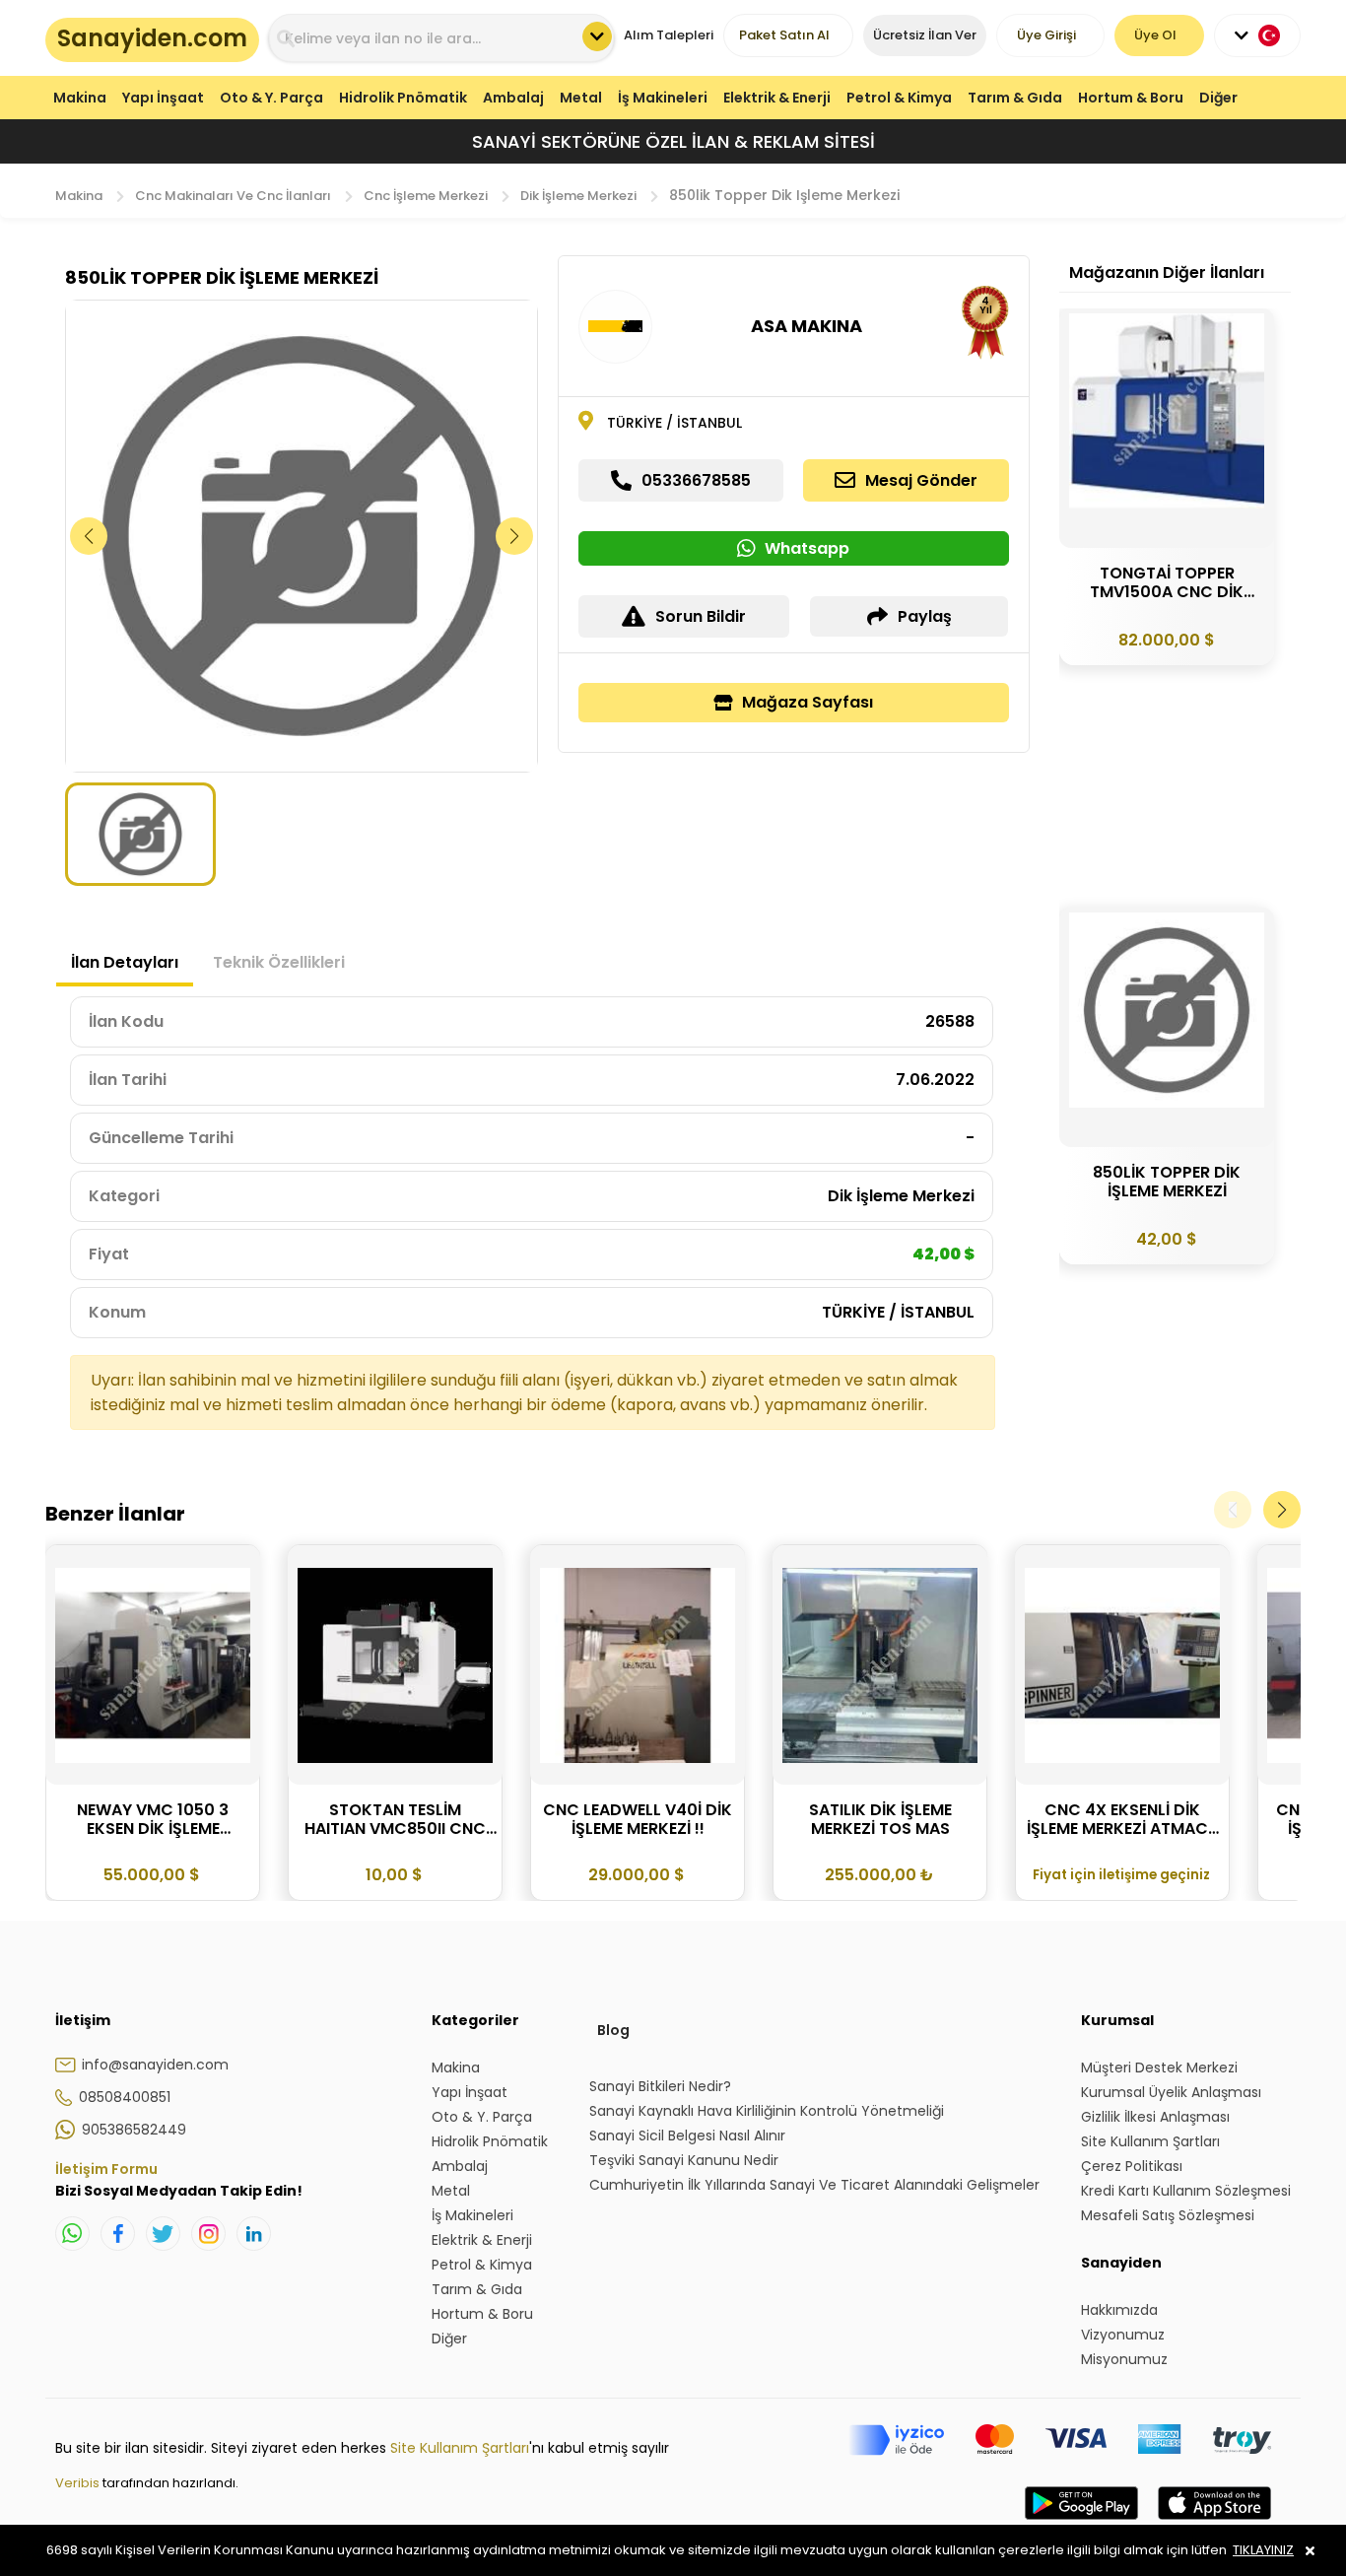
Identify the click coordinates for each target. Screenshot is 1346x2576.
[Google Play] (1081, 2523)
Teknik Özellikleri (279, 962)
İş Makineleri (663, 98)
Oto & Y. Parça (271, 98)
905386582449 (134, 2130)
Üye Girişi (1046, 35)
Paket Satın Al (784, 35)
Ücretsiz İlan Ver (925, 35)
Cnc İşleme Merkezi (426, 196)
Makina (80, 98)
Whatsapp (807, 548)
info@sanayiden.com (155, 2065)
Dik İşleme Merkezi (578, 196)
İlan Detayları (125, 962)
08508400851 (125, 2097)
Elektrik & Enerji (777, 98)
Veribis (79, 2483)
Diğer (1218, 98)
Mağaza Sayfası (808, 702)
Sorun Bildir (701, 616)
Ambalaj (513, 98)
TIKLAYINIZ (1263, 2550)
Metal (581, 98)
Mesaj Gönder (921, 480)
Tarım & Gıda (1015, 98)
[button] (515, 536)
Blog (613, 2030)
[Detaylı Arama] (597, 36)
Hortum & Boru (1131, 98)
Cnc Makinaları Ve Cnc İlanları (233, 196)
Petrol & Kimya (899, 98)
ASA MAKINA (807, 326)
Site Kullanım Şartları (460, 2448)
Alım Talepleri (669, 35)
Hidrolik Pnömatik (403, 98)
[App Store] (1214, 2523)
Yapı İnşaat (163, 98)
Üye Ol (1155, 35)
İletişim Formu (106, 2169)
